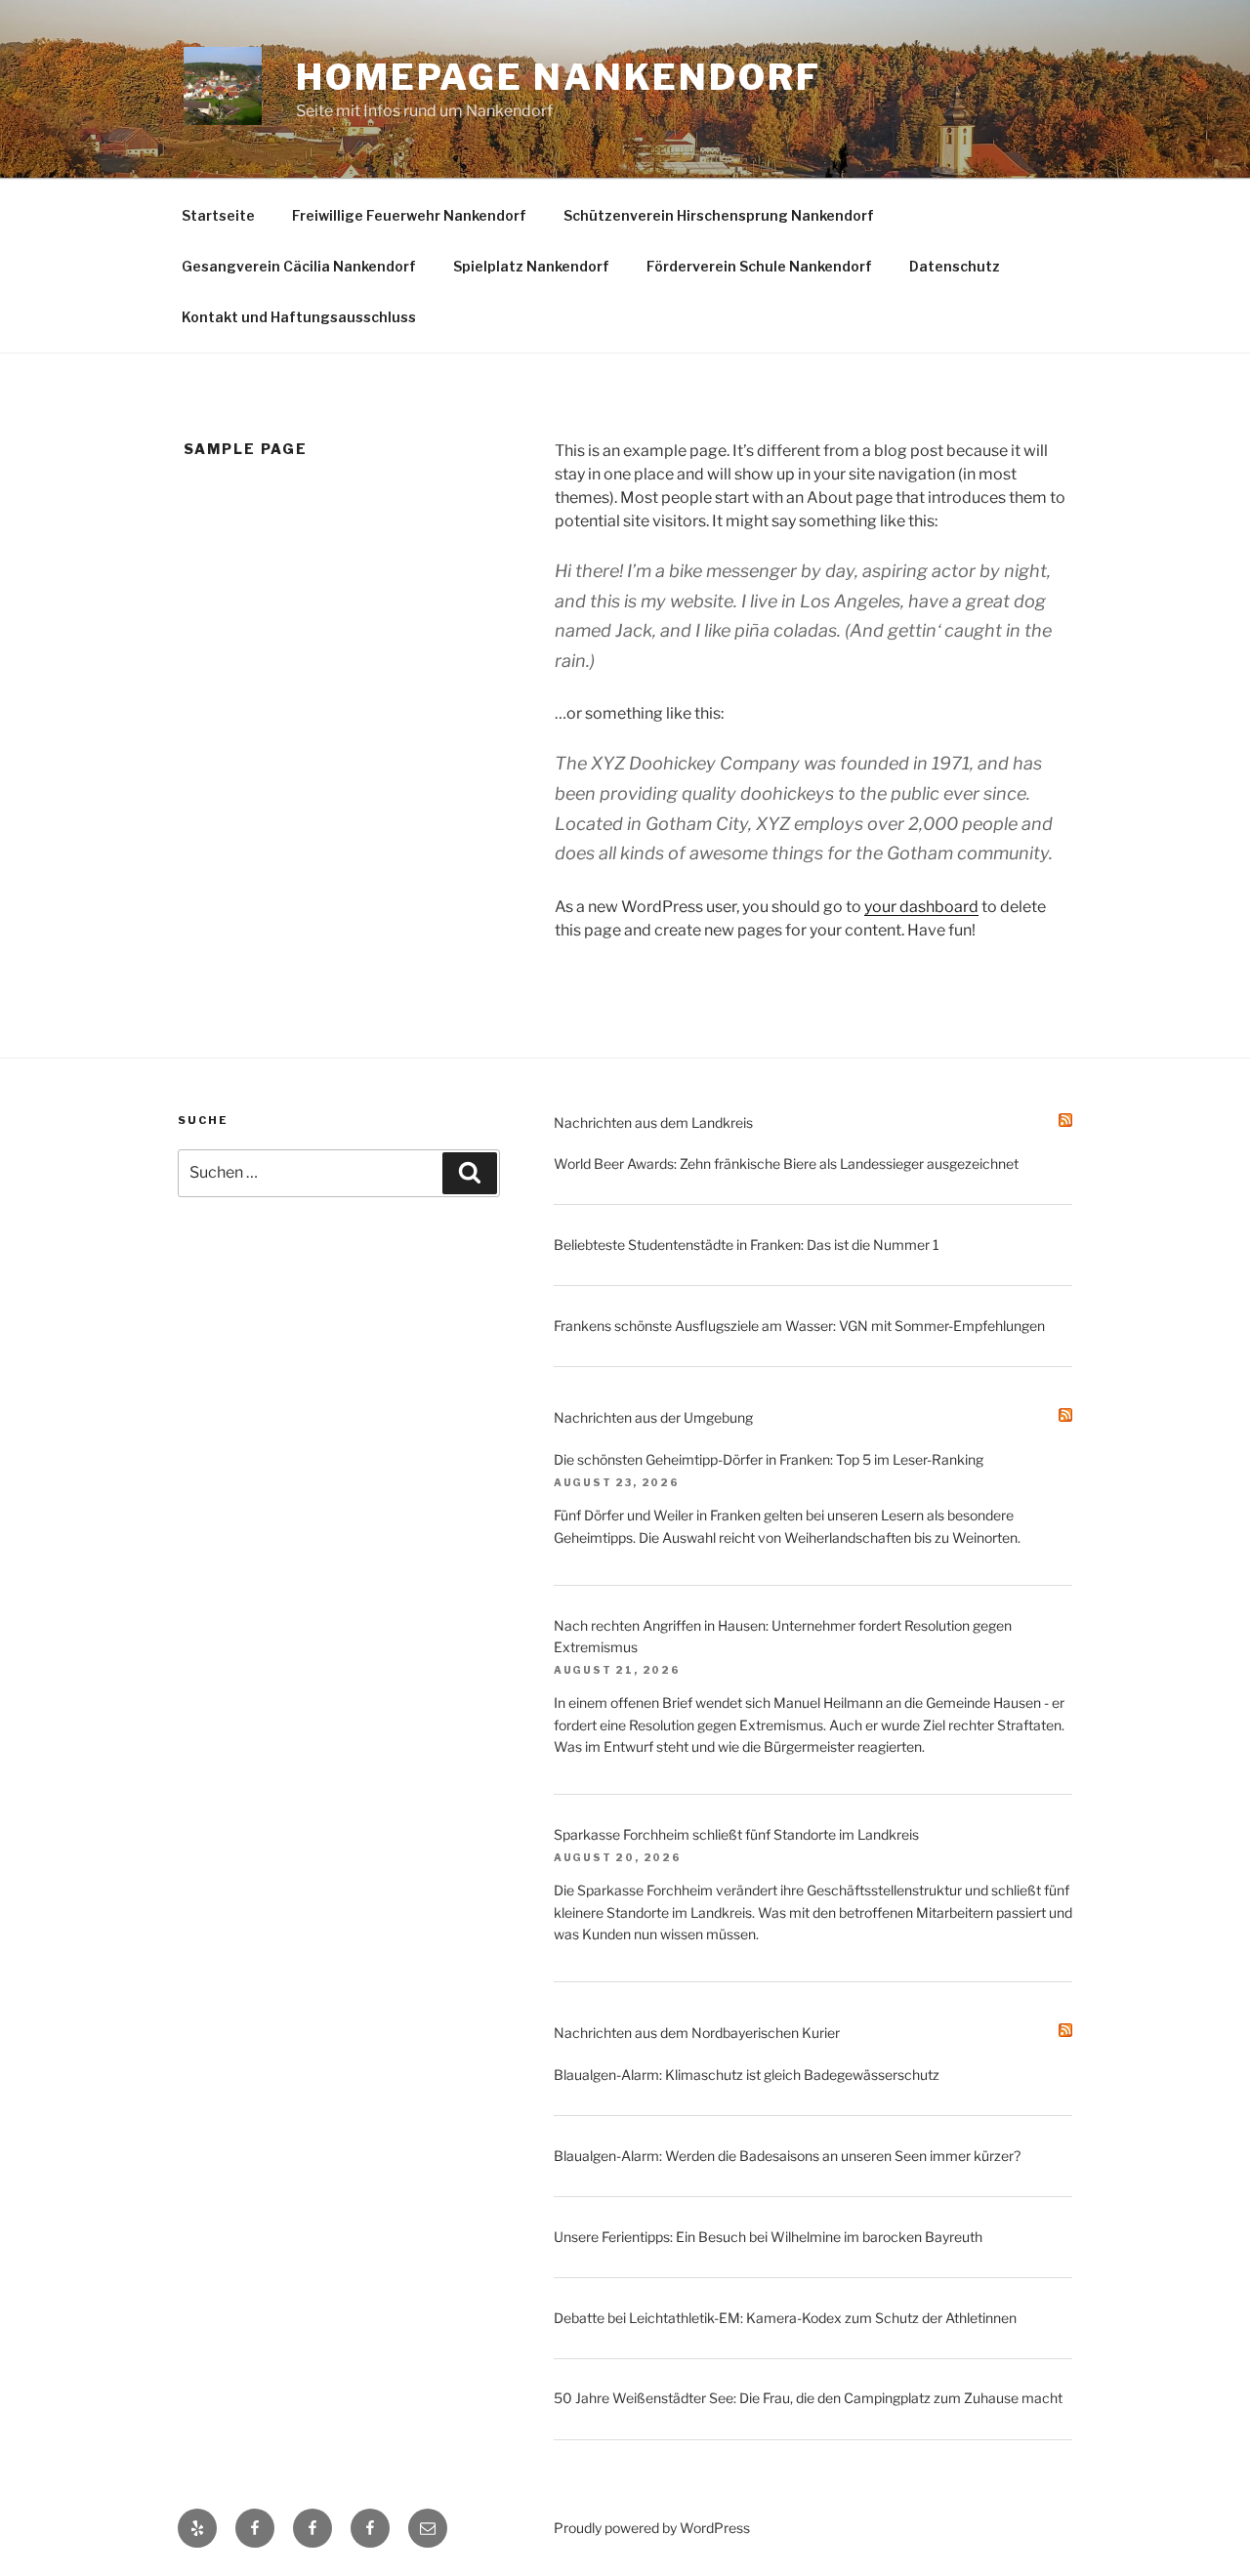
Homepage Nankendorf (559, 77)
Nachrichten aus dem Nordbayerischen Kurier (697, 2033)
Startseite (218, 215)
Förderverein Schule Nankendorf (759, 266)
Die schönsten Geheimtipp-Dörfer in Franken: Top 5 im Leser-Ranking (769, 1459)
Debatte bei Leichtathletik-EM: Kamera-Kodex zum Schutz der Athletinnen (785, 2318)
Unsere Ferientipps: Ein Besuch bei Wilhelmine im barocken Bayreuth (768, 2237)
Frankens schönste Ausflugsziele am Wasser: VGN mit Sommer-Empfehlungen (799, 1326)
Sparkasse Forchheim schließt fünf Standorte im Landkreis (736, 1834)
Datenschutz (955, 266)
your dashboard (921, 907)
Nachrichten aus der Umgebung (653, 1417)
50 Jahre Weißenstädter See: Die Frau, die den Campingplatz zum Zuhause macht (808, 2398)
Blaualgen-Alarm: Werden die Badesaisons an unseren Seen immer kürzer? (787, 2156)
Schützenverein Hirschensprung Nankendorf (719, 215)
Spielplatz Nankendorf (531, 266)
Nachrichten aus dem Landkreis (653, 1122)
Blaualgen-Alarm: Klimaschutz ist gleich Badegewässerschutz (747, 2075)
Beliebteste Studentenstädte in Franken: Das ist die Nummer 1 (747, 1245)
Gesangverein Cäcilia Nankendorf (299, 266)
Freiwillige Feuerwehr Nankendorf (409, 215)
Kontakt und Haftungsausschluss (299, 317)
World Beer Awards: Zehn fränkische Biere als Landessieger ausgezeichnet (786, 1163)
